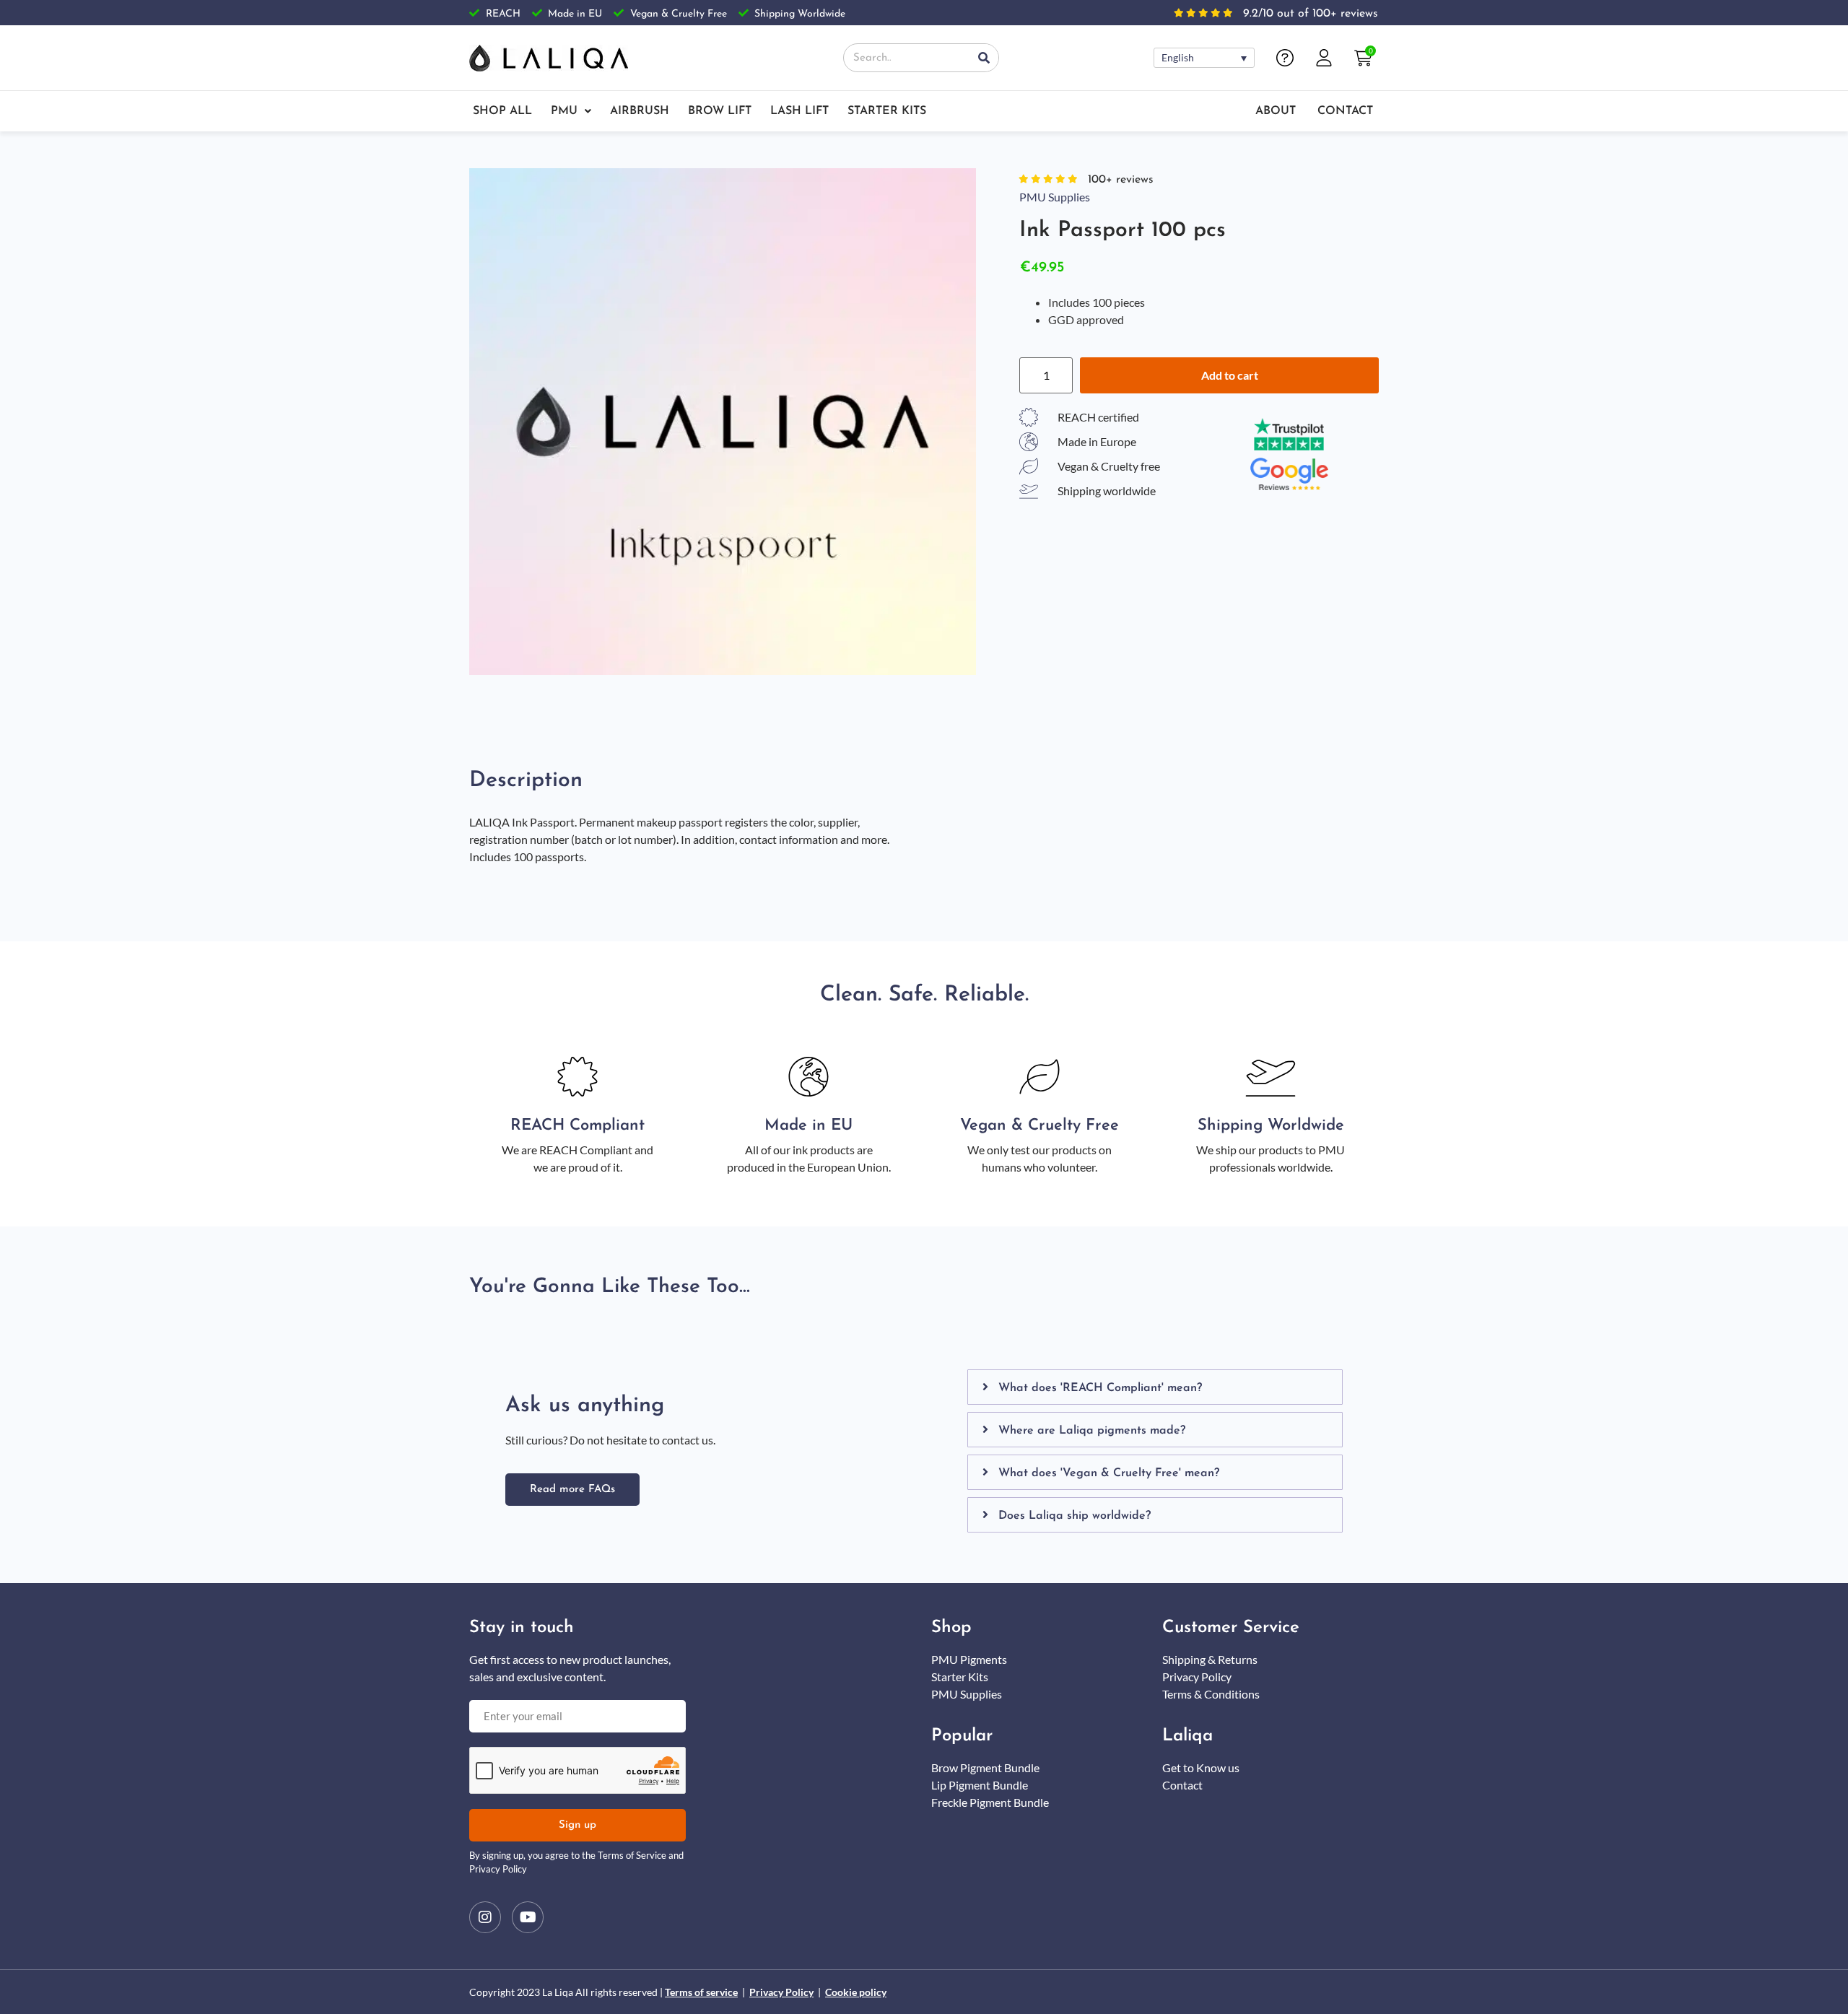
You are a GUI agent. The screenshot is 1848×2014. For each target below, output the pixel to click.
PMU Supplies (1055, 197)
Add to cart (1230, 375)
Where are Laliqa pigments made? (1092, 1431)
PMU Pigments (969, 1659)
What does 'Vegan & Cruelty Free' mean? (1109, 1473)
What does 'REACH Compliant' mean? (1100, 1388)
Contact (1345, 111)
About (1276, 111)
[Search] (984, 58)
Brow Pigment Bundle (985, 1767)
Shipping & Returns (1210, 1659)
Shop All (502, 111)
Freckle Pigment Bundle (990, 1802)
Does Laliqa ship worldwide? (1075, 1516)
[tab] (1155, 1387)
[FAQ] (1285, 58)
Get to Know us (1201, 1767)
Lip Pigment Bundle (980, 1785)
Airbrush (640, 111)
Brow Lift (720, 111)
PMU (564, 111)
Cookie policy (856, 1992)
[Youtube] (528, 1917)
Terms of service (701, 1992)
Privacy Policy (1197, 1677)
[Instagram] (485, 1917)
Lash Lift (799, 111)
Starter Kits (887, 111)
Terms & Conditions (1211, 1694)
